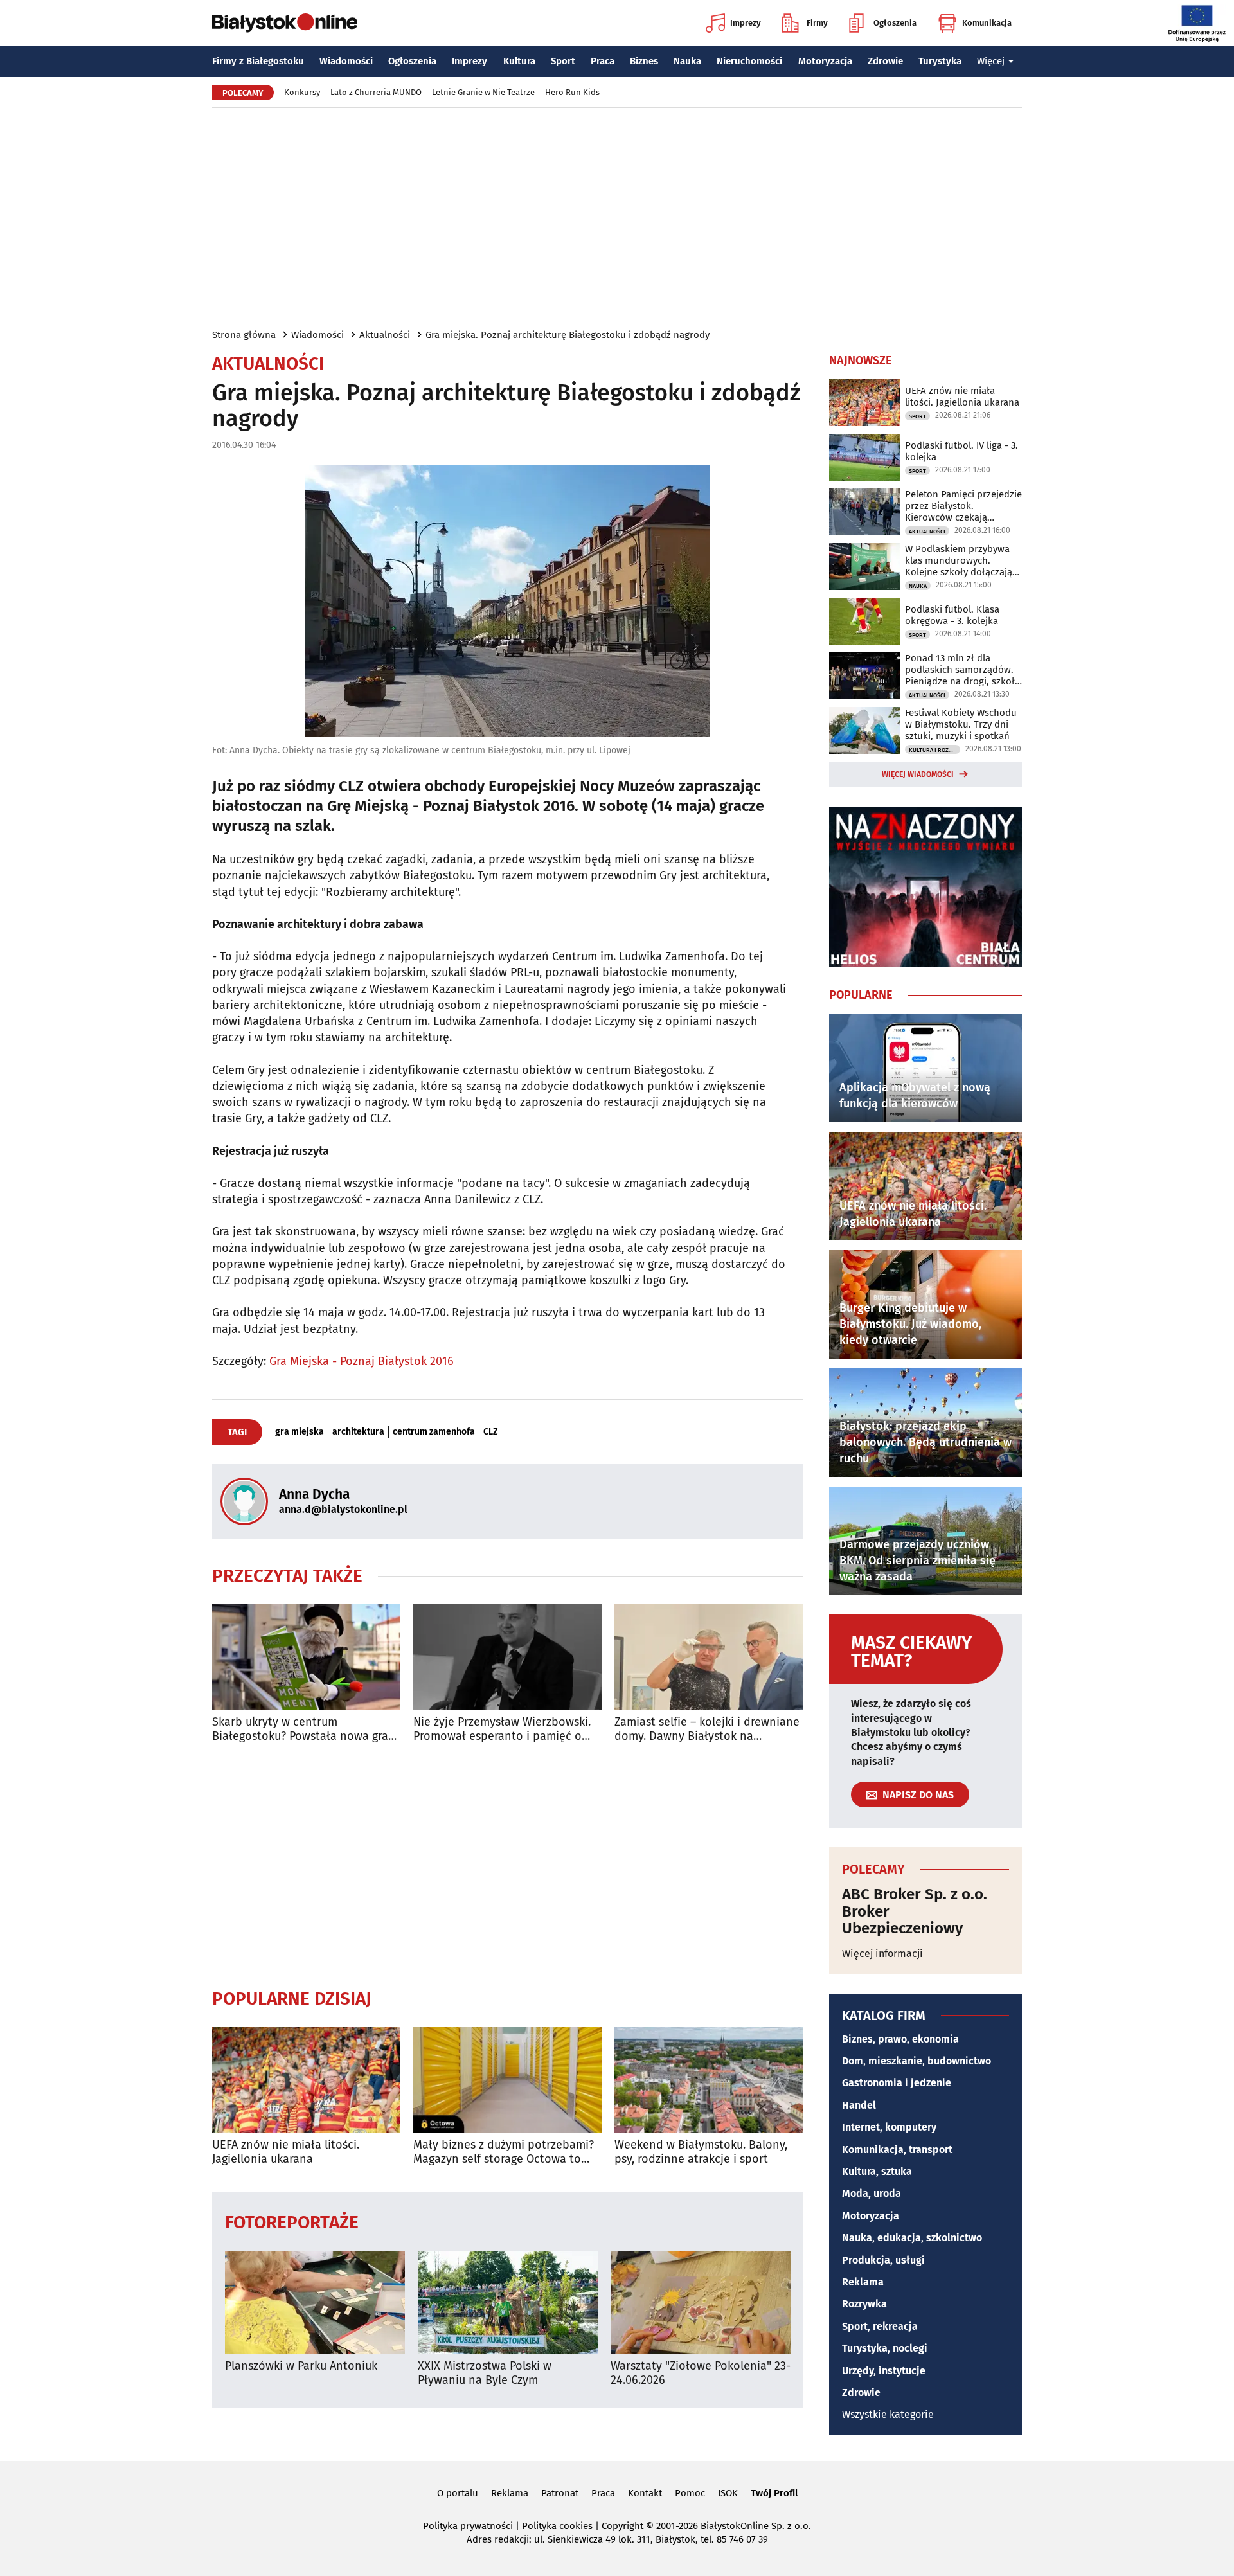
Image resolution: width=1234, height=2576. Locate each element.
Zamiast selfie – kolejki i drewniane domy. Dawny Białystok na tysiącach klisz (707, 1729)
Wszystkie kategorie (888, 2414)
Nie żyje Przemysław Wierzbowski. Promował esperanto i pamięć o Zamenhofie (502, 1729)
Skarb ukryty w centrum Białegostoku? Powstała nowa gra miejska (300, 1729)
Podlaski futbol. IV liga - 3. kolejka (961, 451)
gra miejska (300, 1432)
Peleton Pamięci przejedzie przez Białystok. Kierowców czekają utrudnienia (963, 506)
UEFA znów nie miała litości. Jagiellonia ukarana (286, 2152)
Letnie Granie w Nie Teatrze (483, 92)
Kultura (519, 61)
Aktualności (385, 335)
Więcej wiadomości (918, 774)
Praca (603, 61)
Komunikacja (987, 23)
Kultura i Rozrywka (934, 750)
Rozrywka (864, 2304)
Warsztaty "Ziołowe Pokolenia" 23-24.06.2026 (701, 2373)
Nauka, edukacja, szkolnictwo (912, 2238)
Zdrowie (885, 61)
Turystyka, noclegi (885, 2348)
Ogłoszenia (895, 23)
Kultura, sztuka (877, 2171)
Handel (859, 2105)
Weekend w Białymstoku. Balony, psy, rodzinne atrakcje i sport (701, 2152)
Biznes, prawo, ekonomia (900, 2039)
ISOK (728, 2493)
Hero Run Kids (572, 92)
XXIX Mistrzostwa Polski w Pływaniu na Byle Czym (485, 2373)
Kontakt (645, 2493)
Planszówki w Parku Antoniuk (301, 2366)
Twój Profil (774, 2493)
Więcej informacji (882, 1954)
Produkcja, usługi (883, 2260)
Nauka (687, 61)
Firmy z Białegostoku (258, 61)
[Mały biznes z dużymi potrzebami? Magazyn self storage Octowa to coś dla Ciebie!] (507, 2080)
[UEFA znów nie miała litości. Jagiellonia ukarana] (306, 2080)
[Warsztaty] (701, 2303)
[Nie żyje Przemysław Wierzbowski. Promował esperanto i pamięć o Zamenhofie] (507, 1657)
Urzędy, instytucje (884, 2371)
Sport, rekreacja (880, 2326)
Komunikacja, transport (897, 2150)
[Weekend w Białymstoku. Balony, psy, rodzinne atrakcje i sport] (709, 2080)
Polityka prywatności (468, 2526)
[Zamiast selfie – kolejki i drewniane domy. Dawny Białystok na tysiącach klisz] (709, 1657)
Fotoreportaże (292, 2222)
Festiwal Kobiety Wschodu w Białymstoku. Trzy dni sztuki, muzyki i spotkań (961, 724)
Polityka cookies (557, 2526)
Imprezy (746, 23)
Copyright (622, 2526)
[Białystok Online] (285, 23)
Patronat (560, 2493)
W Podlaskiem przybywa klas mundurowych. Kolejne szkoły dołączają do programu (959, 560)
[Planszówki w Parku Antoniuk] (315, 2303)
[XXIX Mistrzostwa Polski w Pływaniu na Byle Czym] (508, 2303)
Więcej (991, 61)
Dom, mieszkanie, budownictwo (917, 2061)
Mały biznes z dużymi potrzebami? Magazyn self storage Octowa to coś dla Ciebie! (504, 2152)
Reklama (863, 2282)
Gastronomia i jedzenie (897, 2083)
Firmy (817, 23)
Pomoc (690, 2493)
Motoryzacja (825, 61)
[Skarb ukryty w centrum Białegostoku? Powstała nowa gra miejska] (306, 1657)
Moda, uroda (872, 2193)
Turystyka (940, 61)
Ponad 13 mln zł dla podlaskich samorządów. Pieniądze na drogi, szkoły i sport (962, 670)
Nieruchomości (749, 61)
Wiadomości (346, 61)
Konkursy (302, 92)
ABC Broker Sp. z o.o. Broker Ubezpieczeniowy (915, 1911)
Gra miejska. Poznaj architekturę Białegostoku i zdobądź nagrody (568, 335)
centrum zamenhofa (434, 1432)
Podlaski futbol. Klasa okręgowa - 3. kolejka (952, 615)
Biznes (644, 61)
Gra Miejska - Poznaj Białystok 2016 (362, 1361)
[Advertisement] (617, 217)
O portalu (458, 2493)
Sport (563, 61)
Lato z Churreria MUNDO (376, 92)
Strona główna (244, 335)
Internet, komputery (889, 2127)
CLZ (491, 1432)
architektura (358, 1432)
